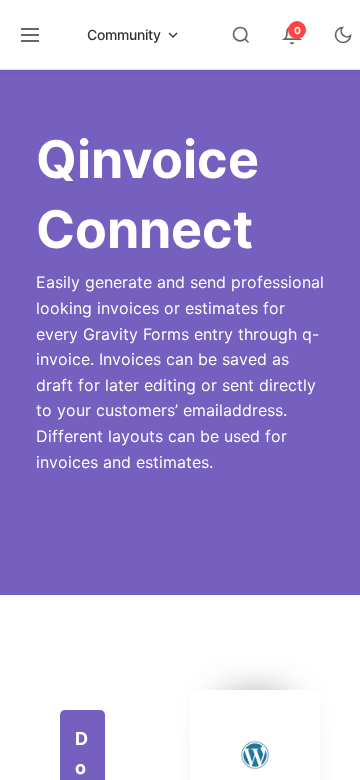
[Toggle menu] (30, 35)
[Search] (241, 35)
